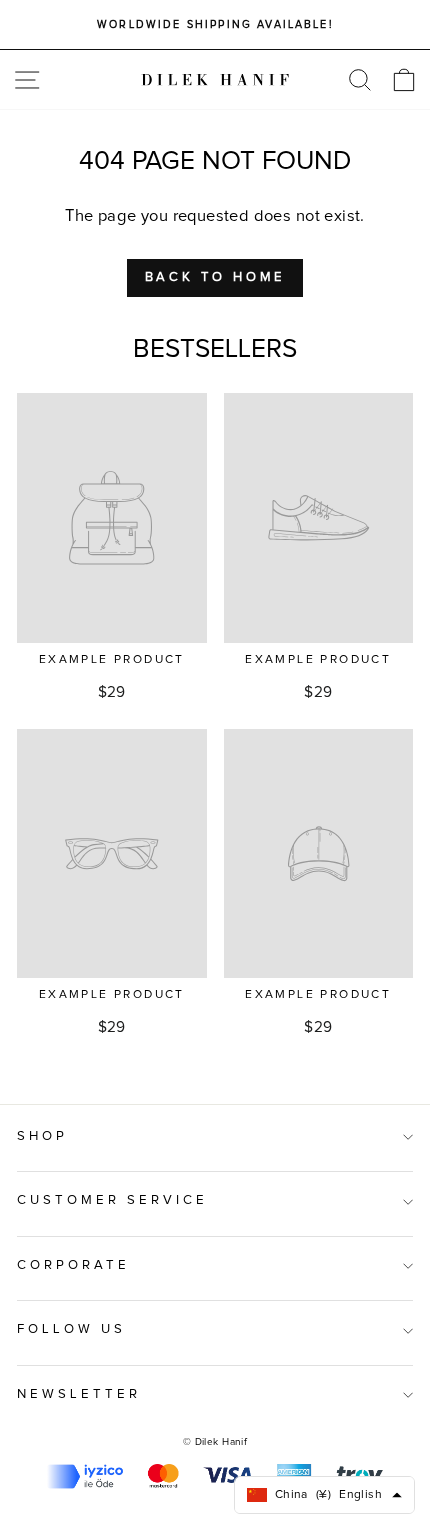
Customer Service (112, 1200)
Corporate (73, 1265)
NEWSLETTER (79, 1394)
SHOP (42, 1136)
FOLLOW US (71, 1329)
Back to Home (215, 277)
